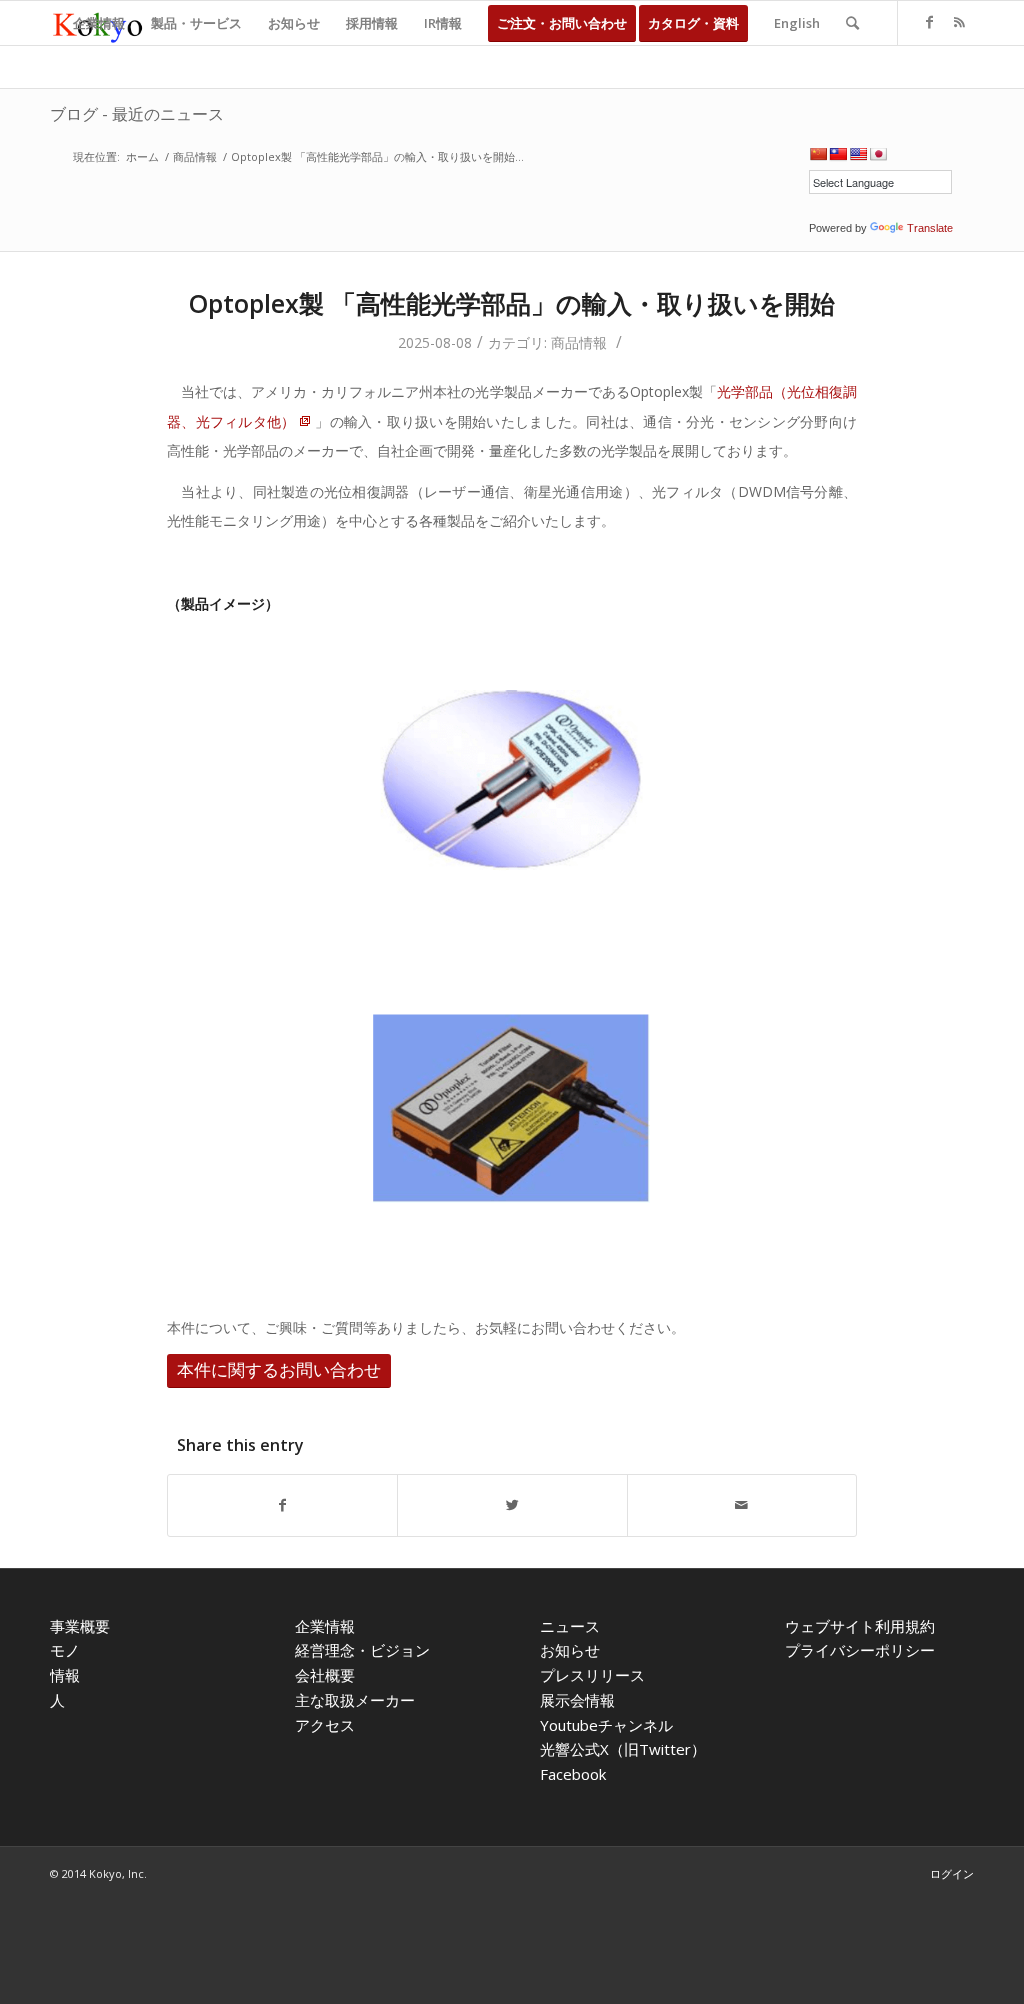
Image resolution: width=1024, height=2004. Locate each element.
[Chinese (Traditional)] (838, 154)
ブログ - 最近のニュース (137, 114)
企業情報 (325, 1626)
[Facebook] (929, 22)
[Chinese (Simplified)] (818, 154)
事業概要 (80, 1626)
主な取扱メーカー (355, 1700)
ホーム (142, 156)
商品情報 (195, 156)
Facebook (573, 1774)
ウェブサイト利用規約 (860, 1626)
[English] (858, 154)
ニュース (570, 1626)
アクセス (325, 1725)
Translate (930, 228)
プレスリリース (592, 1675)
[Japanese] (878, 154)
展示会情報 (577, 1700)
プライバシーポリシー (860, 1650)
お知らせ (570, 1650)
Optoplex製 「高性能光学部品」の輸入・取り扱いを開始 (512, 303)
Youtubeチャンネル (606, 1725)
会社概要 (325, 1675)
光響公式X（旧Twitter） (623, 1749)
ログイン (952, 1873)
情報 (65, 1675)
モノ (65, 1650)
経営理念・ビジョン (362, 1650)
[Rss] (959, 22)
